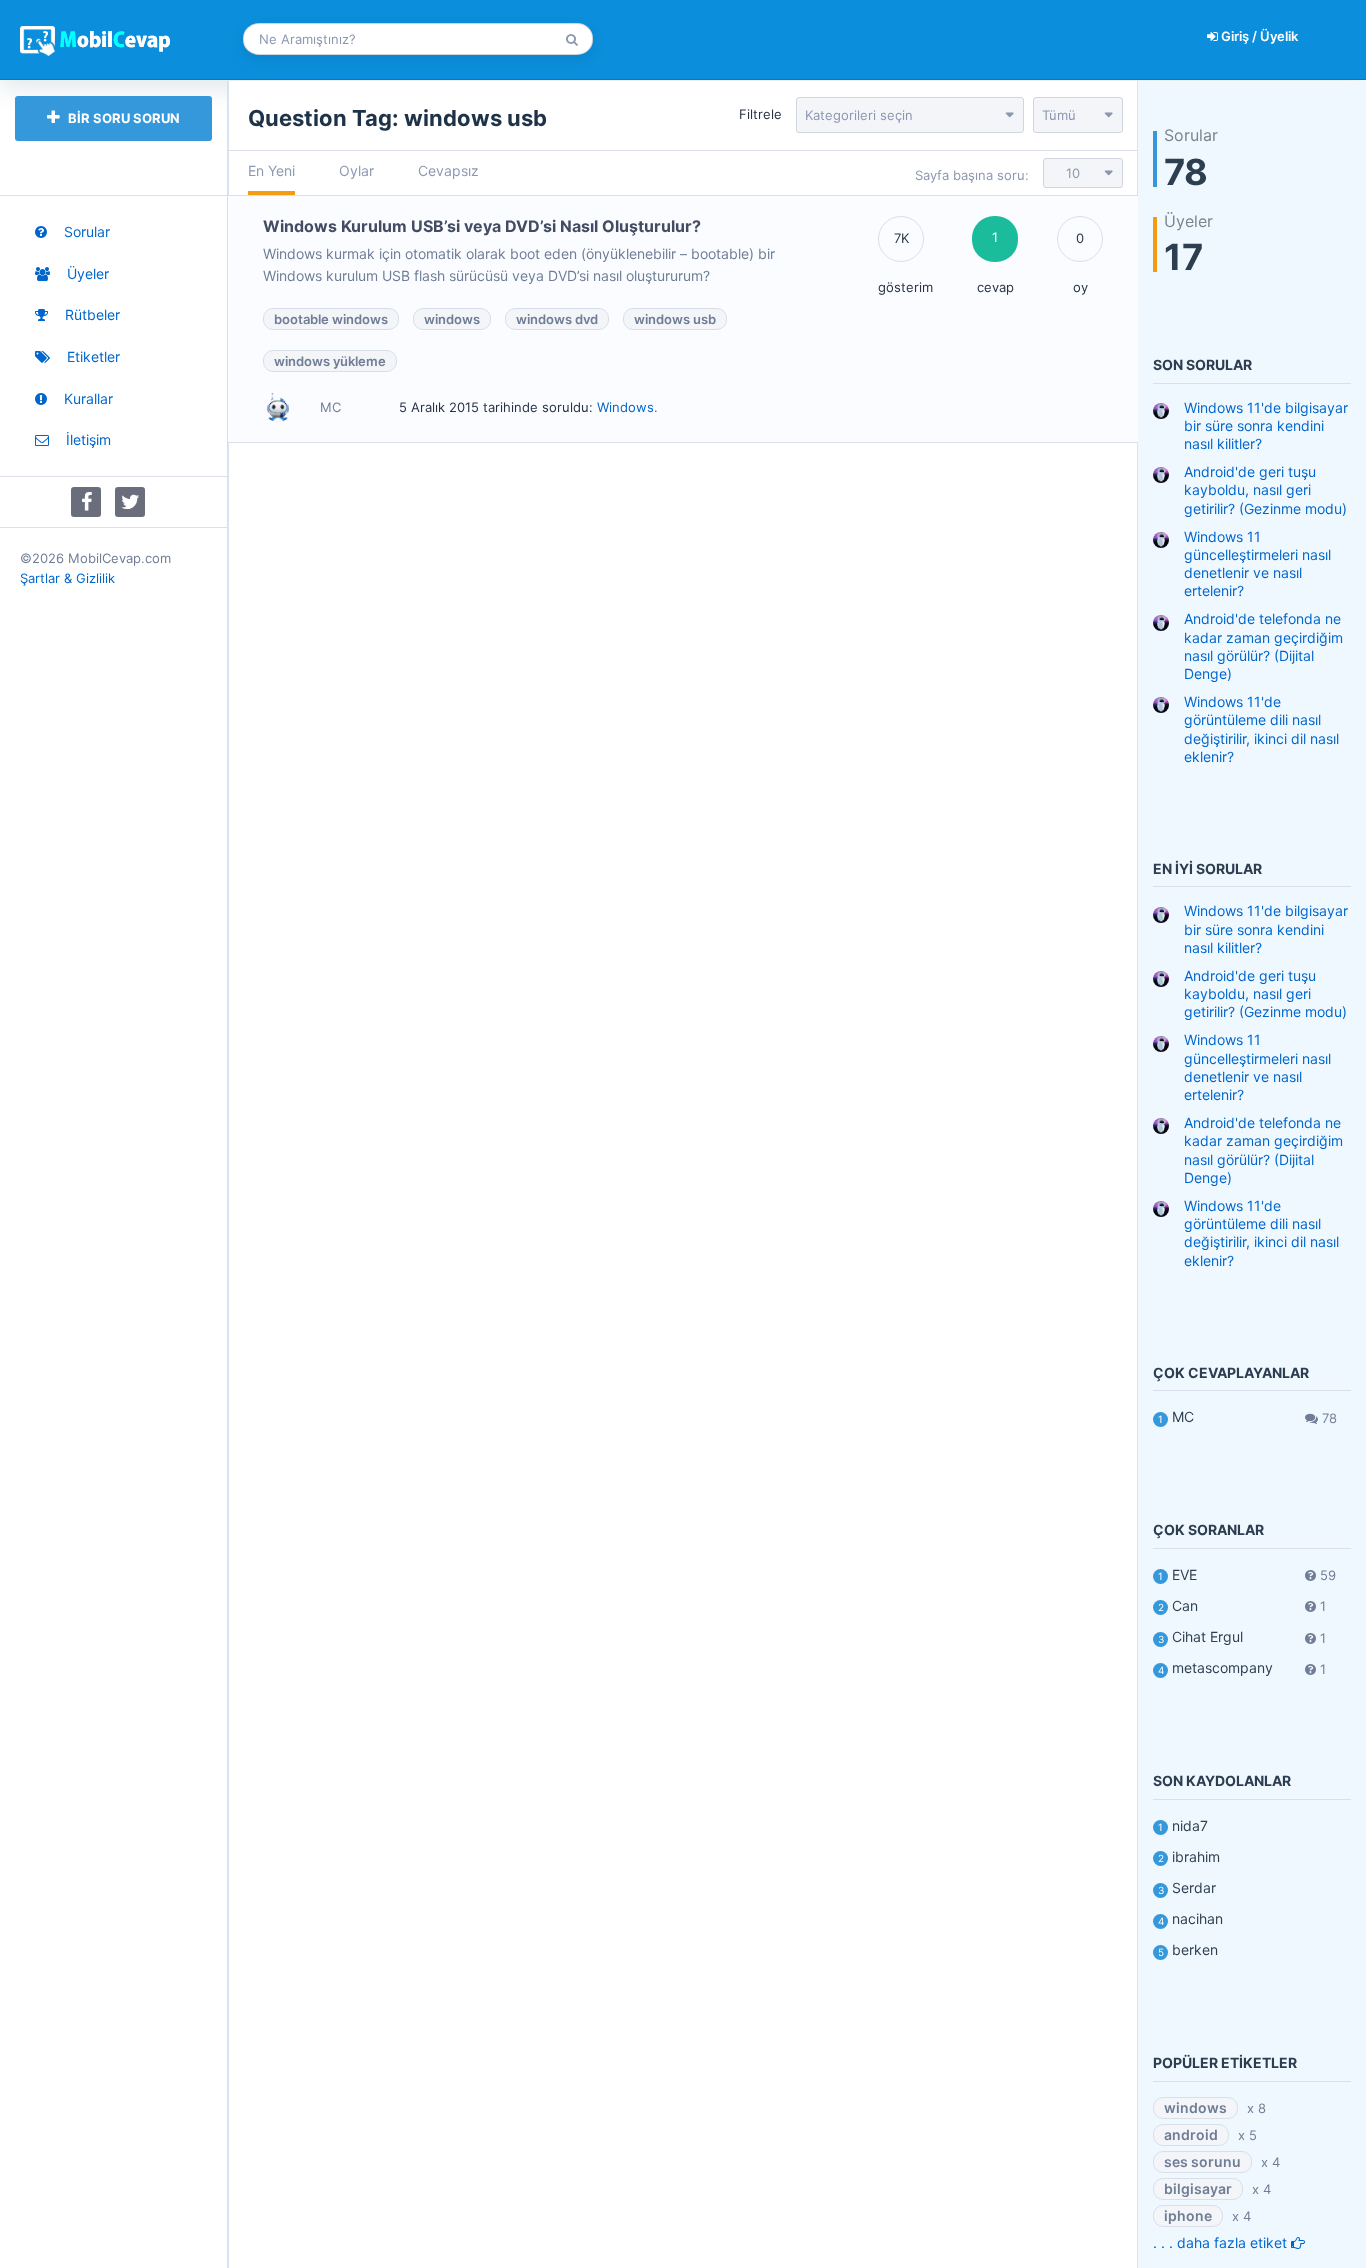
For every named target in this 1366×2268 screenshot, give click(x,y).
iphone (1188, 2215)
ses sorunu (1202, 2161)
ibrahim (1196, 1856)
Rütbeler (90, 314)
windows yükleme (330, 361)
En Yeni (271, 170)
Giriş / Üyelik (1258, 36)
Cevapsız (448, 170)
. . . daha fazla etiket (1222, 2242)
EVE (1184, 1574)
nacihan (1197, 1918)
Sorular (85, 231)
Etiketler (91, 356)
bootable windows (331, 319)
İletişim (86, 439)
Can (1185, 1605)
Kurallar (86, 398)
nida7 (1190, 1825)
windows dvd (557, 319)
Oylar (356, 170)
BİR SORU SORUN (122, 118)
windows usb (675, 319)
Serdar (1194, 1887)
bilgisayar (1198, 2188)
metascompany (1222, 1667)
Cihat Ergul (1207, 1636)
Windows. (627, 407)
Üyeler (86, 273)
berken (1195, 1949)
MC (1183, 1416)
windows (452, 319)
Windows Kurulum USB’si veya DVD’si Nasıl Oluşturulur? (482, 226)
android (1191, 2134)
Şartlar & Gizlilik (67, 578)
